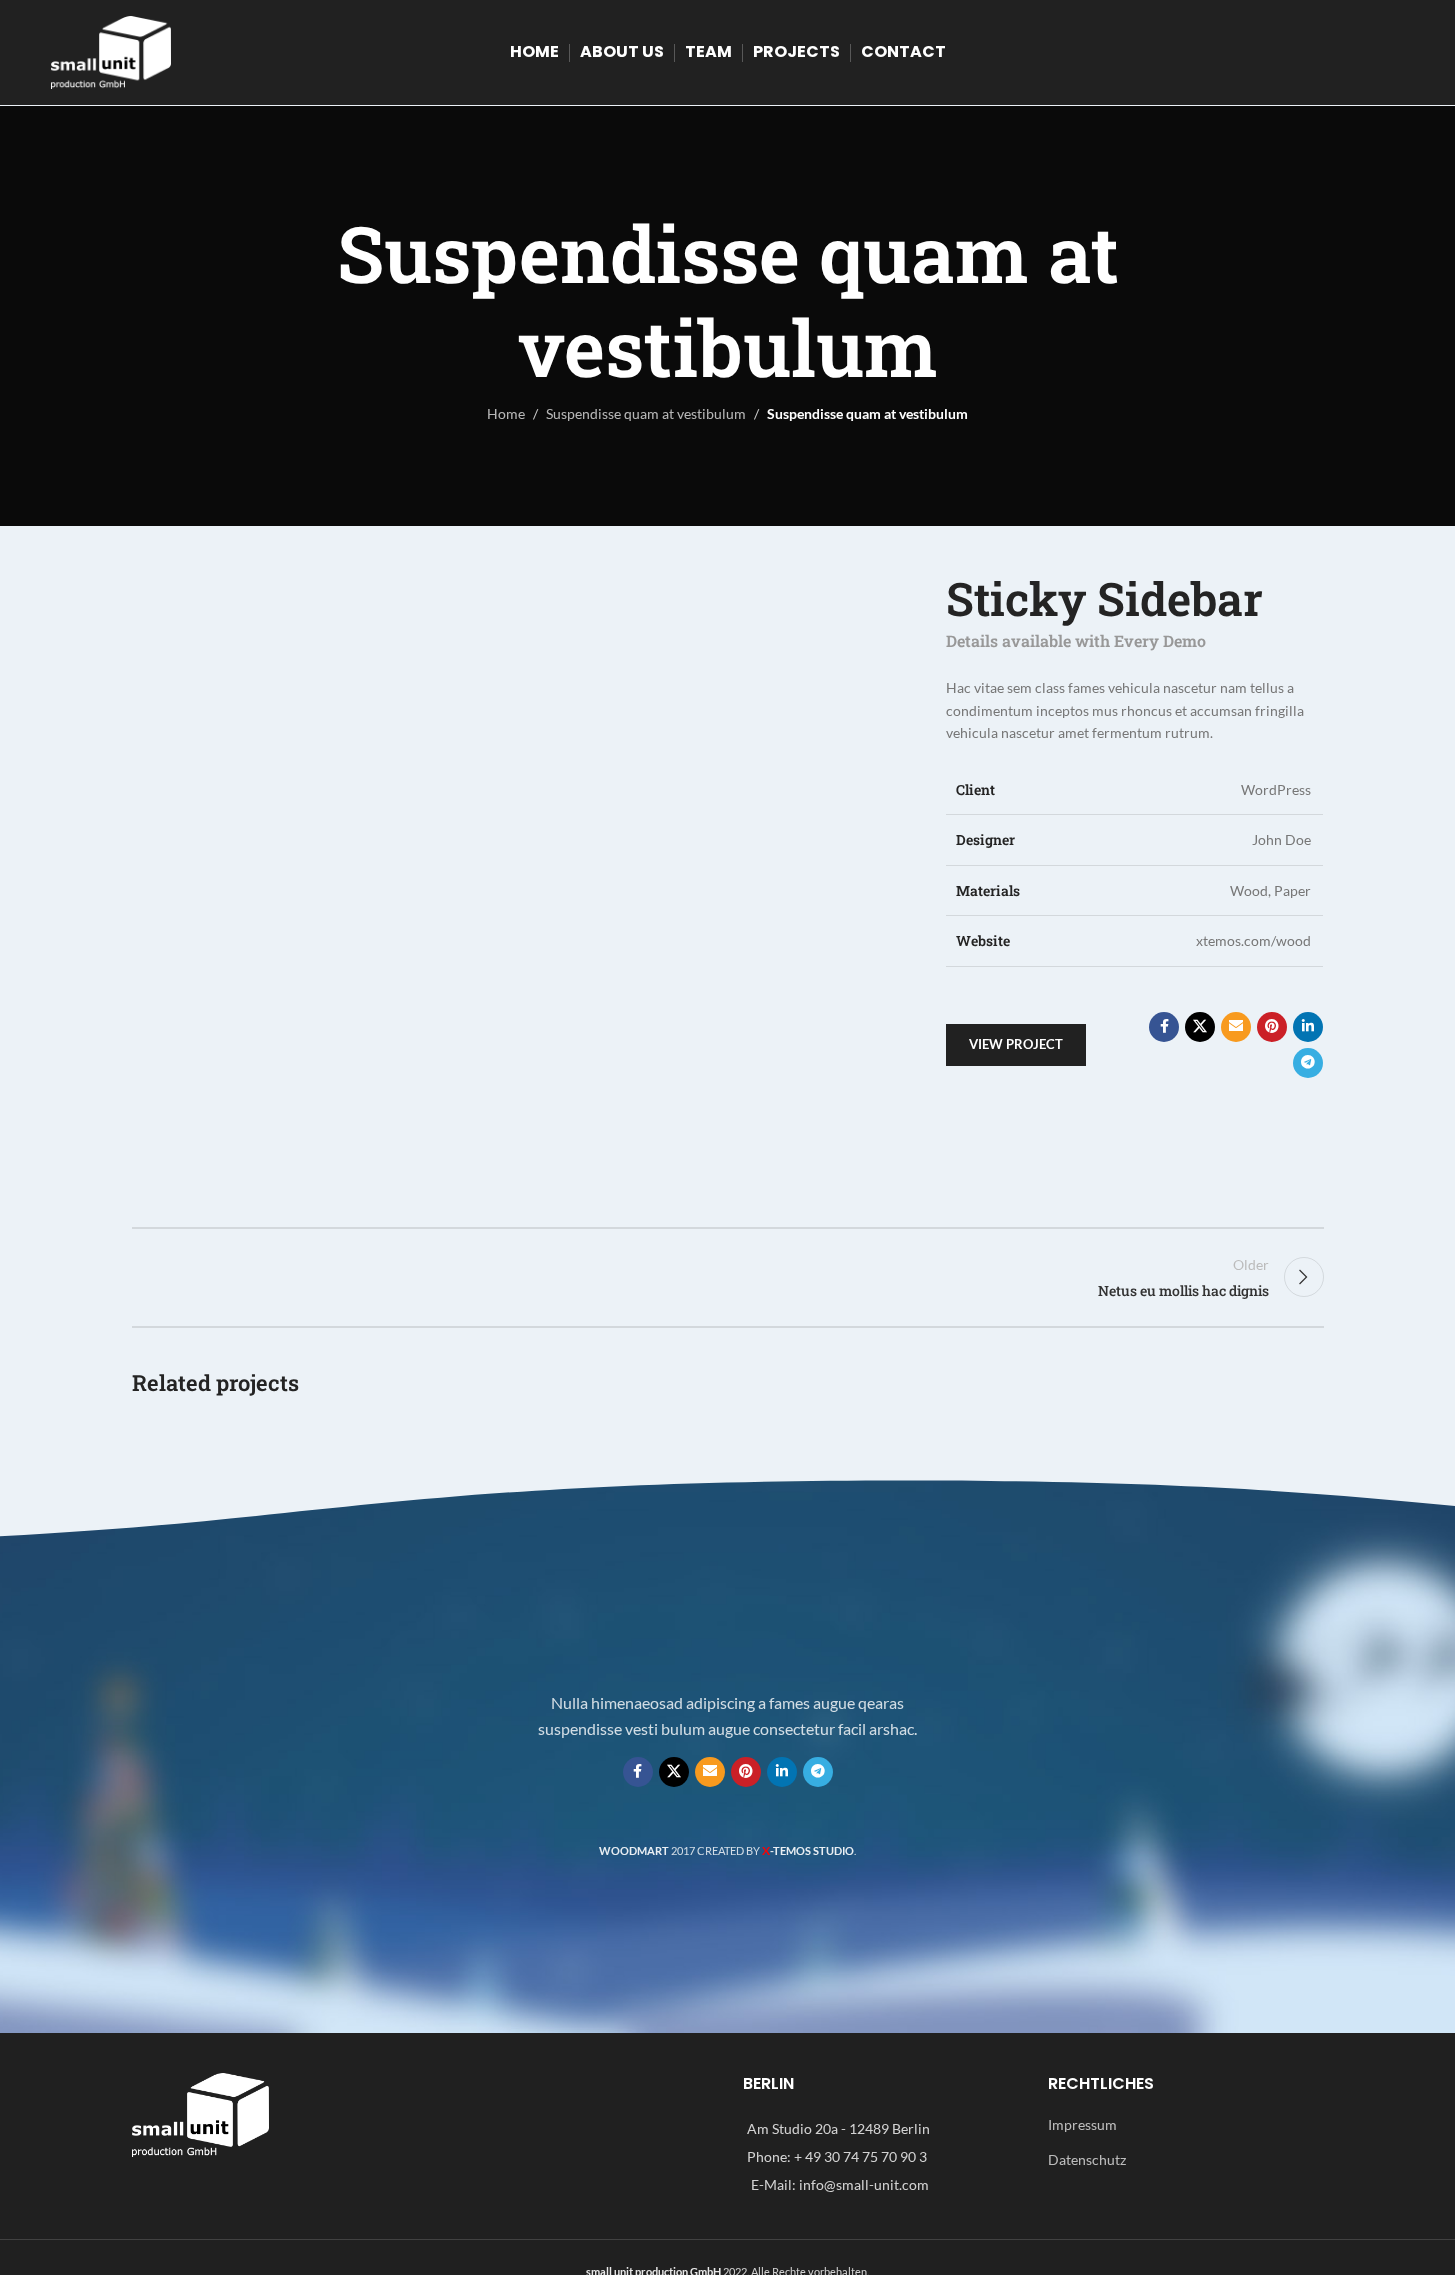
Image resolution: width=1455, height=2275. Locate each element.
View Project (1016, 1044)
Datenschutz (1087, 2159)
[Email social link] (1236, 1027)
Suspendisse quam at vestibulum (646, 413)
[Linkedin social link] (1308, 1027)
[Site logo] (111, 50)
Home (506, 413)
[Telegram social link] (1308, 1063)
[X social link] (1200, 1027)
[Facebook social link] (1164, 1027)
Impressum (1082, 2124)
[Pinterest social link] (1272, 1027)
